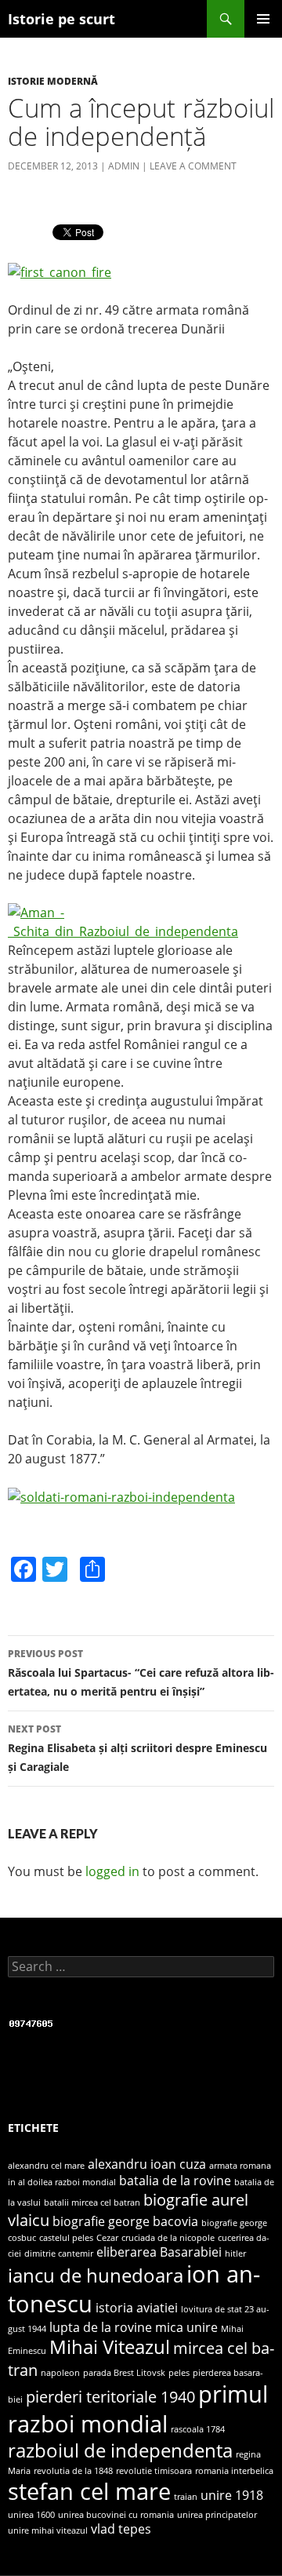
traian (186, 2497)
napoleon (60, 2373)
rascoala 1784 (198, 2429)
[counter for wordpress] (31, 2022)
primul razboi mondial (138, 2409)
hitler (235, 2254)
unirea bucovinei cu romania (116, 2515)
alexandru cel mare (46, 2166)
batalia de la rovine (175, 2181)
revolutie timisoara (154, 2471)
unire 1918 (232, 2495)
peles (179, 2373)
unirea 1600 (31, 2515)
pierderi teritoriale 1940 (110, 2396)
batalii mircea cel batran (92, 2203)
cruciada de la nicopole (168, 2238)
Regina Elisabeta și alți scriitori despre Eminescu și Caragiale (137, 1748)
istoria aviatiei (137, 2308)
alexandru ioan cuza (147, 2164)
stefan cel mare (89, 2491)
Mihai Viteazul (110, 2346)
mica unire (186, 2327)
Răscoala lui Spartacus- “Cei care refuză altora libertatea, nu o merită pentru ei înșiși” (141, 1673)
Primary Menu (263, 19)
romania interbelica (234, 2471)
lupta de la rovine (101, 2327)
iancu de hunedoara (96, 2275)
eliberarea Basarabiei (159, 2252)
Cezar (107, 2238)
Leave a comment (193, 166)
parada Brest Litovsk (124, 2373)
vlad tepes (121, 2529)
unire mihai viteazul (48, 2530)
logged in (112, 1871)
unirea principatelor (217, 2515)
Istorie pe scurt (61, 19)
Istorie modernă (53, 81)
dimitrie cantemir (59, 2254)
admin (124, 166)
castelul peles (66, 2238)
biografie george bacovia (125, 2221)
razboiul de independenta (120, 2450)
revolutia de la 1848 (73, 2471)
